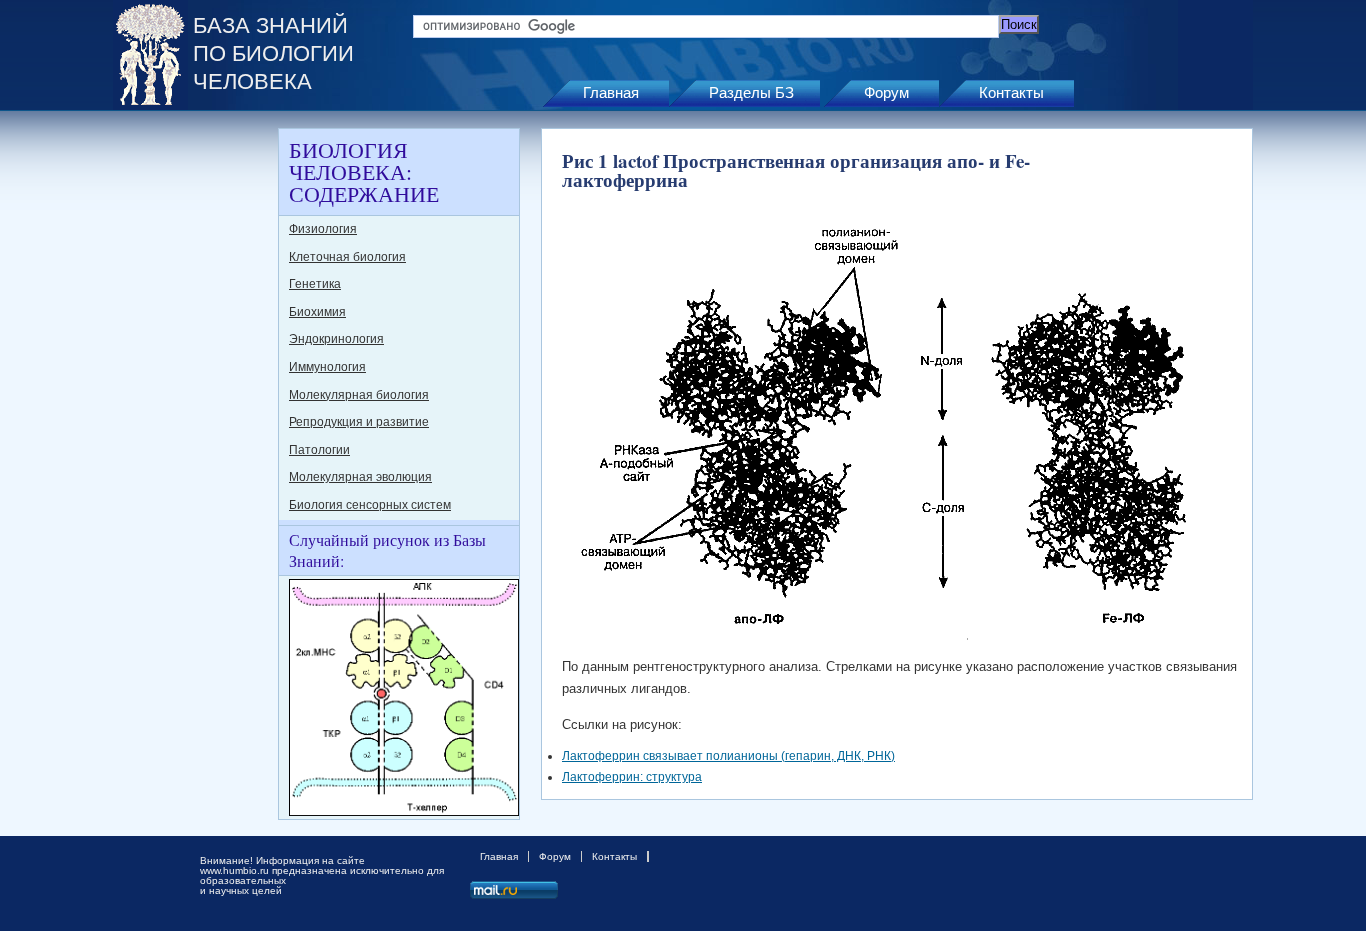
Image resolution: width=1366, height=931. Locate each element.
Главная (611, 92)
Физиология (323, 229)
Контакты (1011, 92)
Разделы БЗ (751, 92)
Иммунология (327, 367)
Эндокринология (336, 339)
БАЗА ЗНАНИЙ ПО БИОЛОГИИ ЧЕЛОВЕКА (273, 53)
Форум (886, 92)
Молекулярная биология (359, 395)
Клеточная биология (347, 257)
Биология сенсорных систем (370, 505)
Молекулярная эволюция (360, 477)
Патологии (319, 450)
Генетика (315, 284)
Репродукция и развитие (359, 422)
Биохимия (317, 312)
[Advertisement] (193, 428)
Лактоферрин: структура (632, 777)
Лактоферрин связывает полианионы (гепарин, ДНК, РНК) (728, 756)
